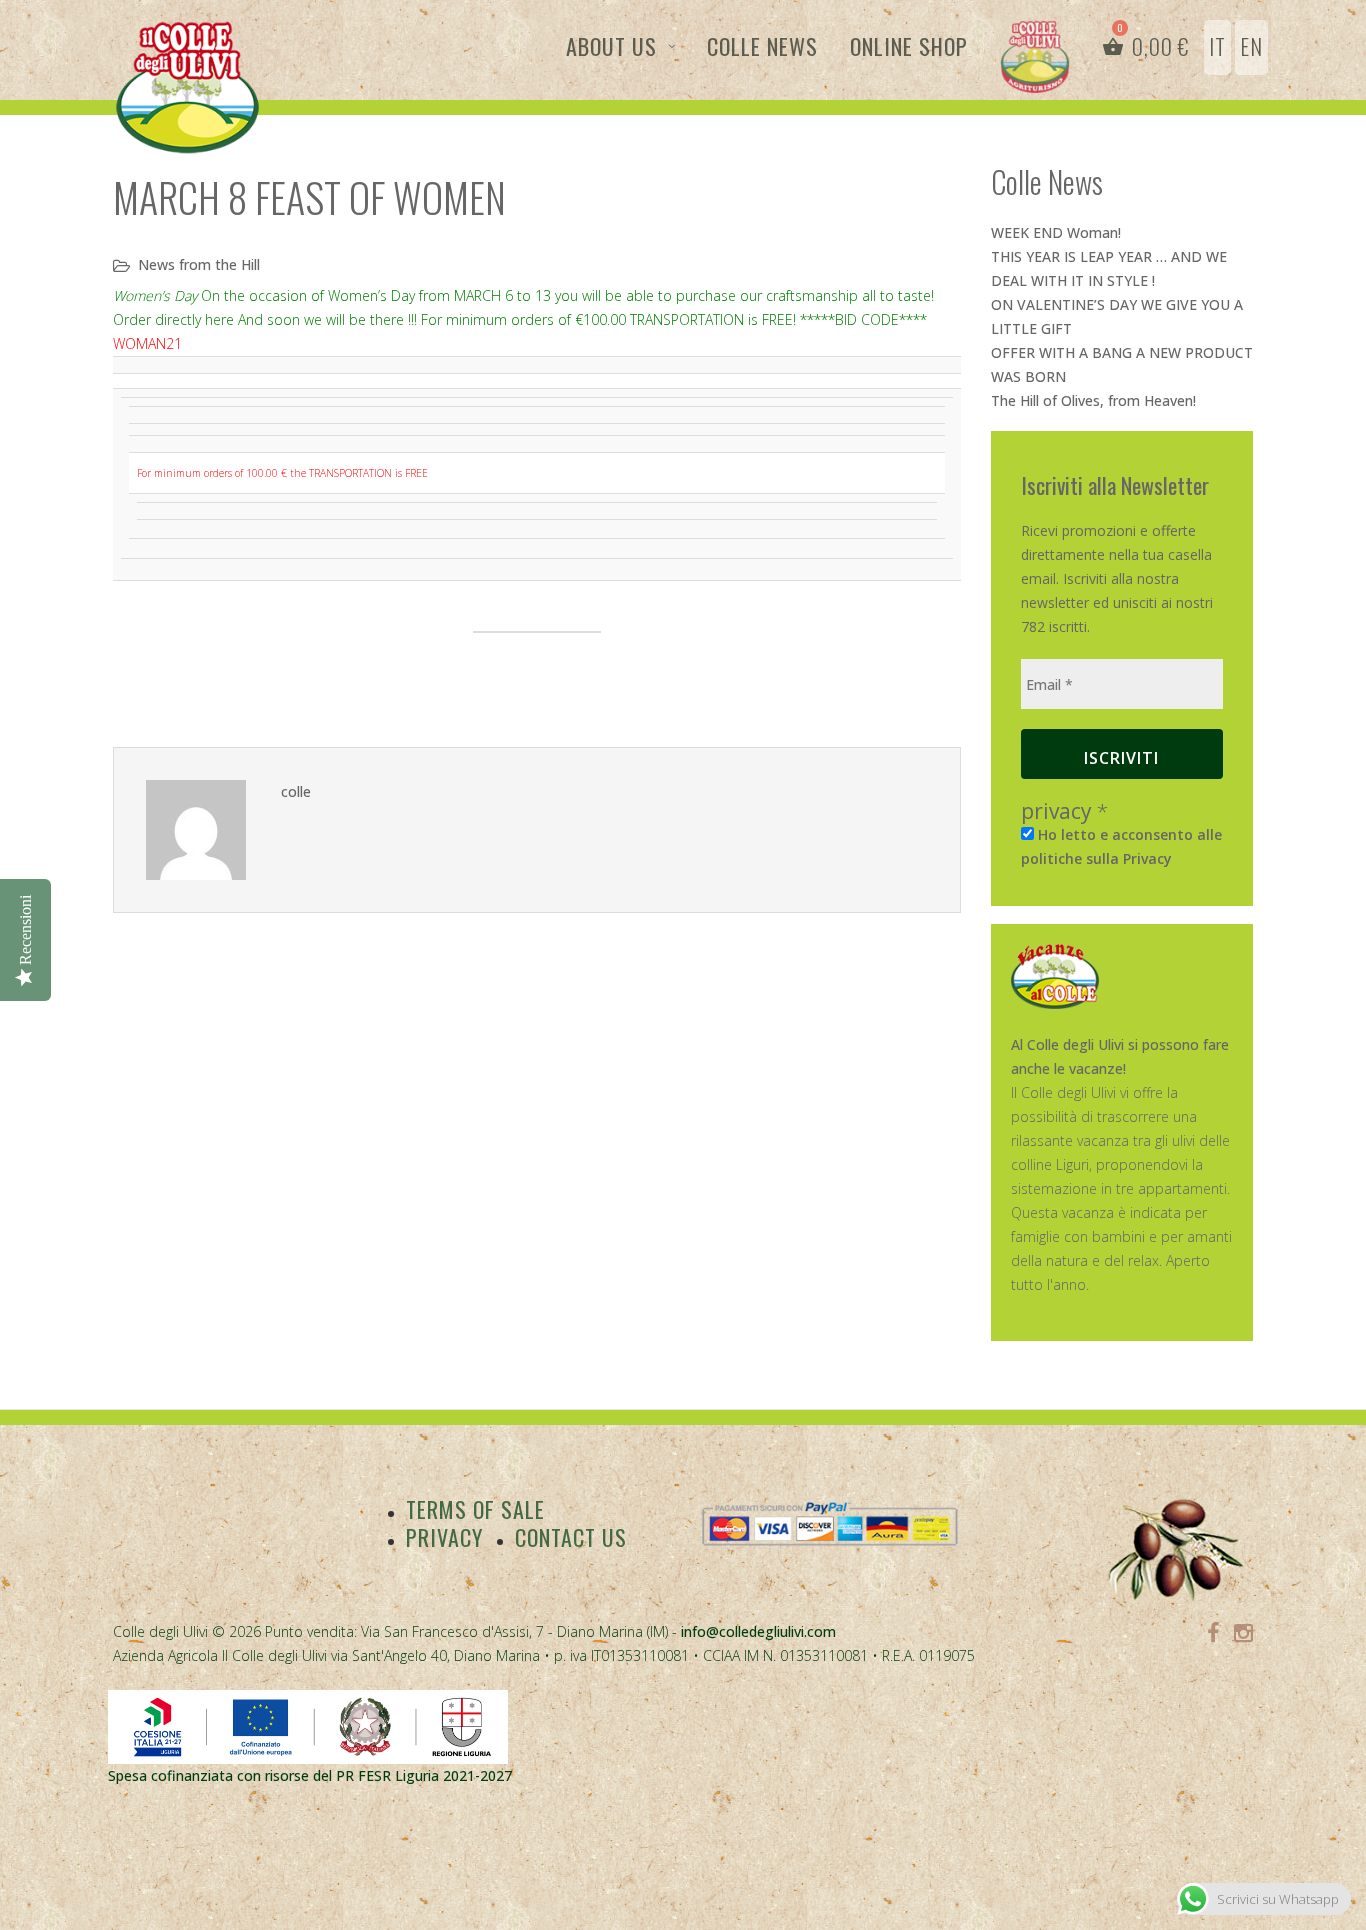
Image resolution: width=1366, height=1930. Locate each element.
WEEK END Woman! (1056, 232)
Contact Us (571, 1537)
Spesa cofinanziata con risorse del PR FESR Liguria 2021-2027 (310, 1775)
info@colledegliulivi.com (758, 1631)
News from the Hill (199, 264)
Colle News (762, 46)
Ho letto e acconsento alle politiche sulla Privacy (1121, 846)
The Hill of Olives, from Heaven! (1093, 400)
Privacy (444, 1537)
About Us (611, 46)
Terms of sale (475, 1509)
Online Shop (909, 46)
